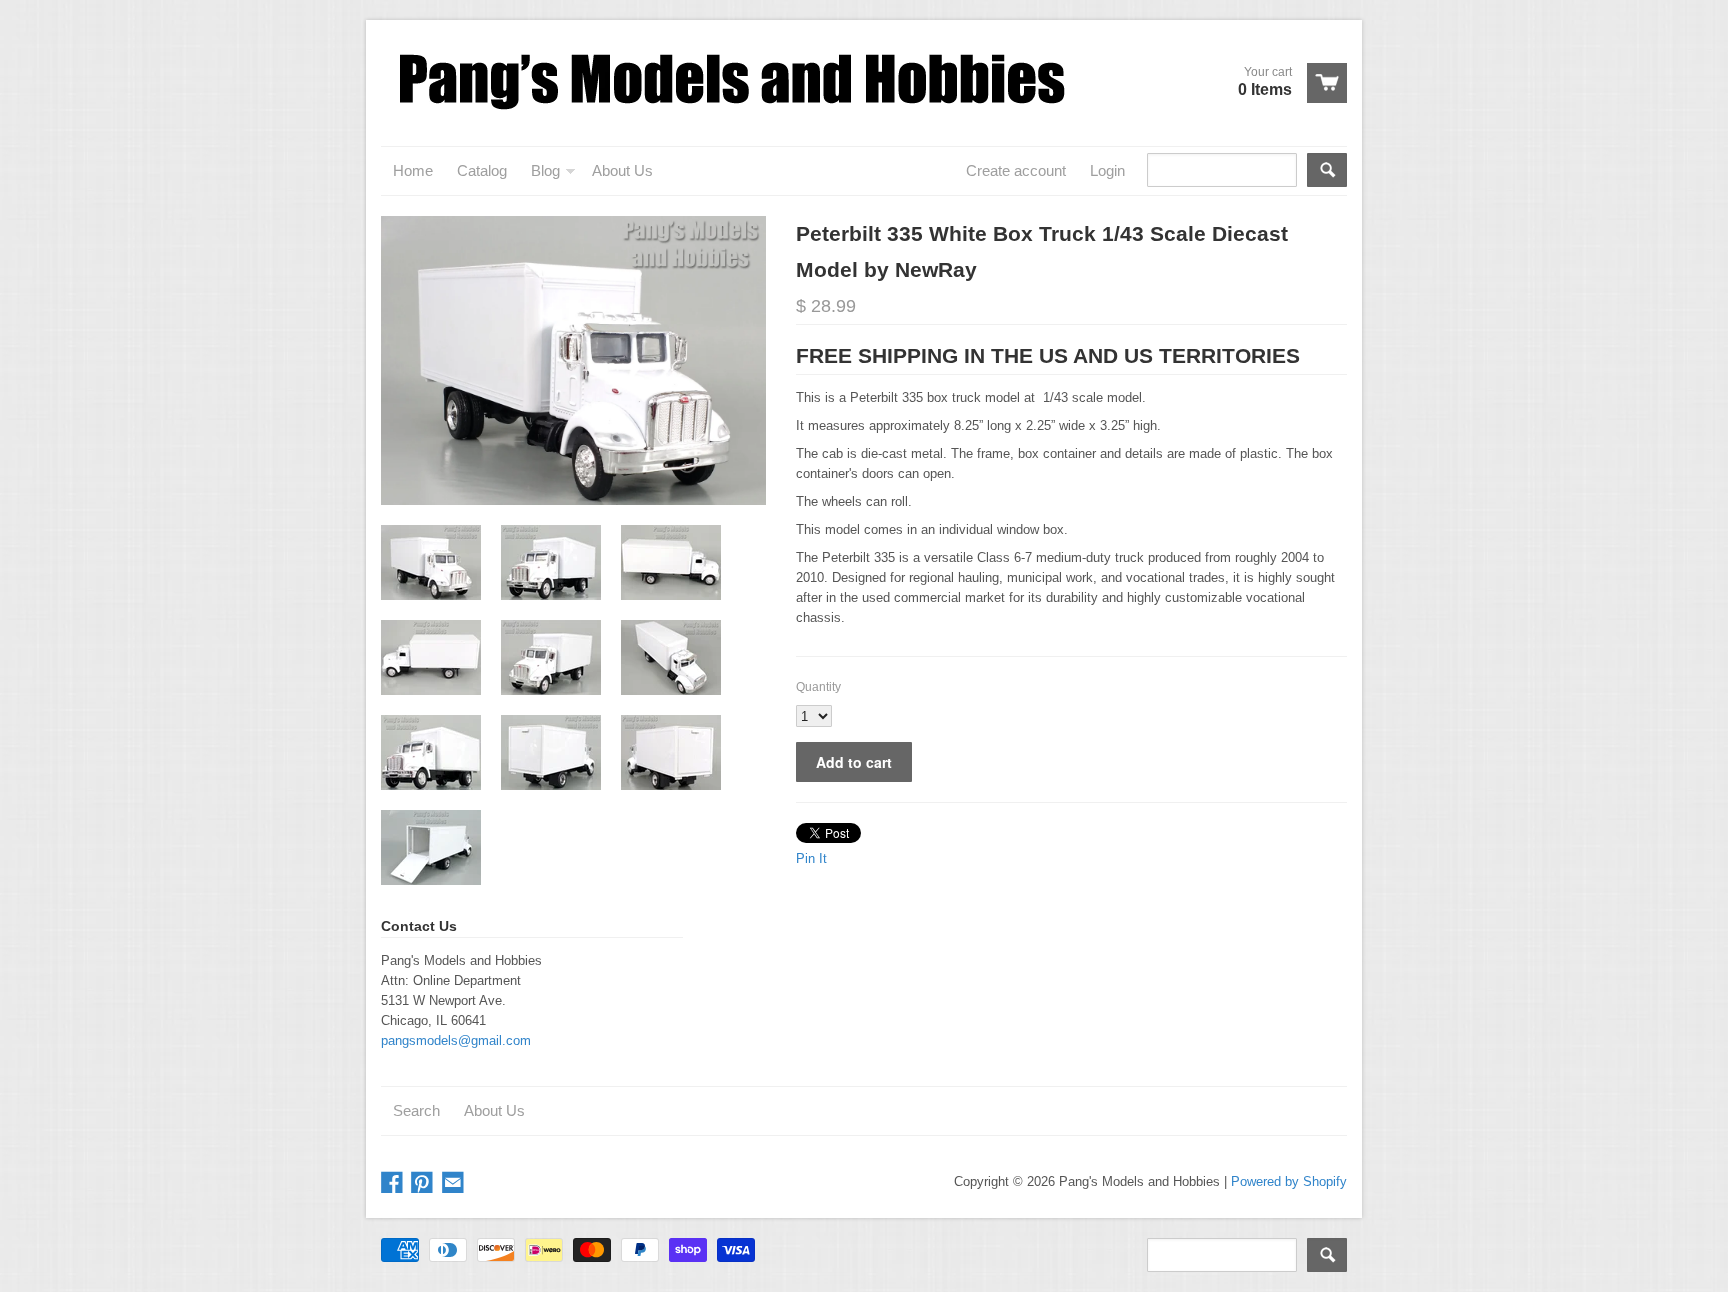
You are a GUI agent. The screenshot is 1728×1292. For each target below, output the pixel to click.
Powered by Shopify (1289, 1181)
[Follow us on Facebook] (394, 1183)
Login (1107, 170)
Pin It (811, 858)
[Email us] (455, 1183)
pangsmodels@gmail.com (456, 1040)
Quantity (818, 687)
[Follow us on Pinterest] (424, 1183)
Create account (1016, 170)
